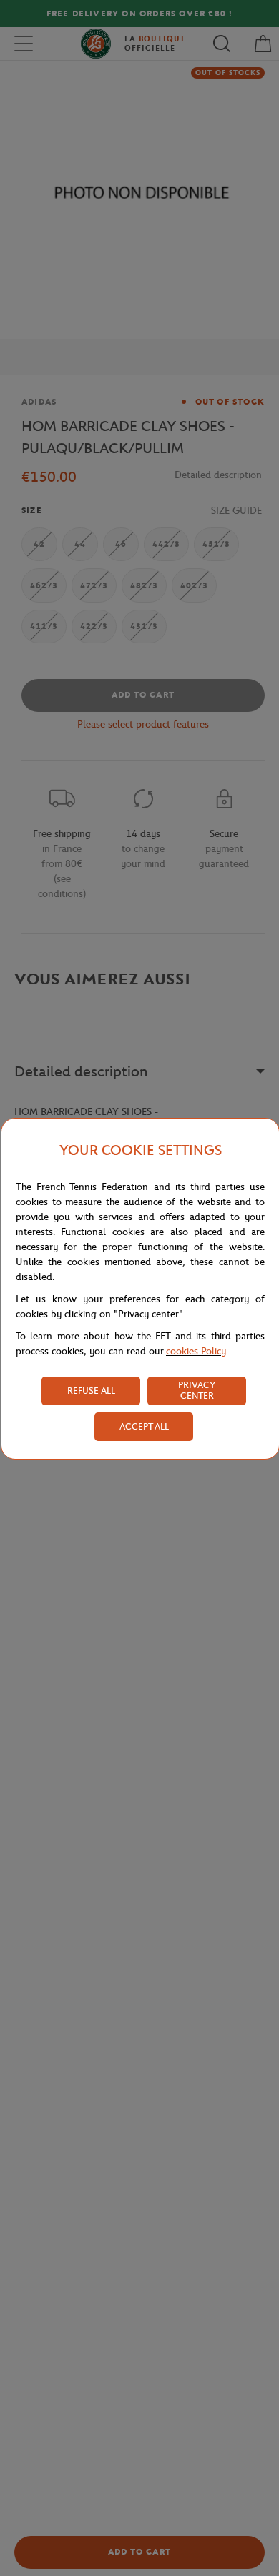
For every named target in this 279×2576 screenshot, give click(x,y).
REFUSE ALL (91, 1391)
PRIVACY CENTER (197, 1390)
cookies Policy (196, 1351)
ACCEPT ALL (144, 1426)
